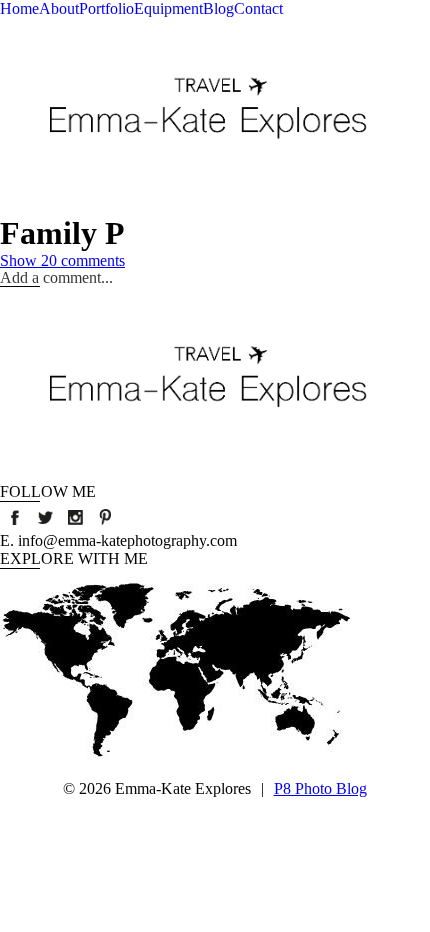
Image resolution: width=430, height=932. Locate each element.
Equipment (168, 8)
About (59, 8)
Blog (218, 8)
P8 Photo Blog (320, 788)
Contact (258, 8)
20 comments (62, 260)
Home (19, 8)
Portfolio (106, 8)
